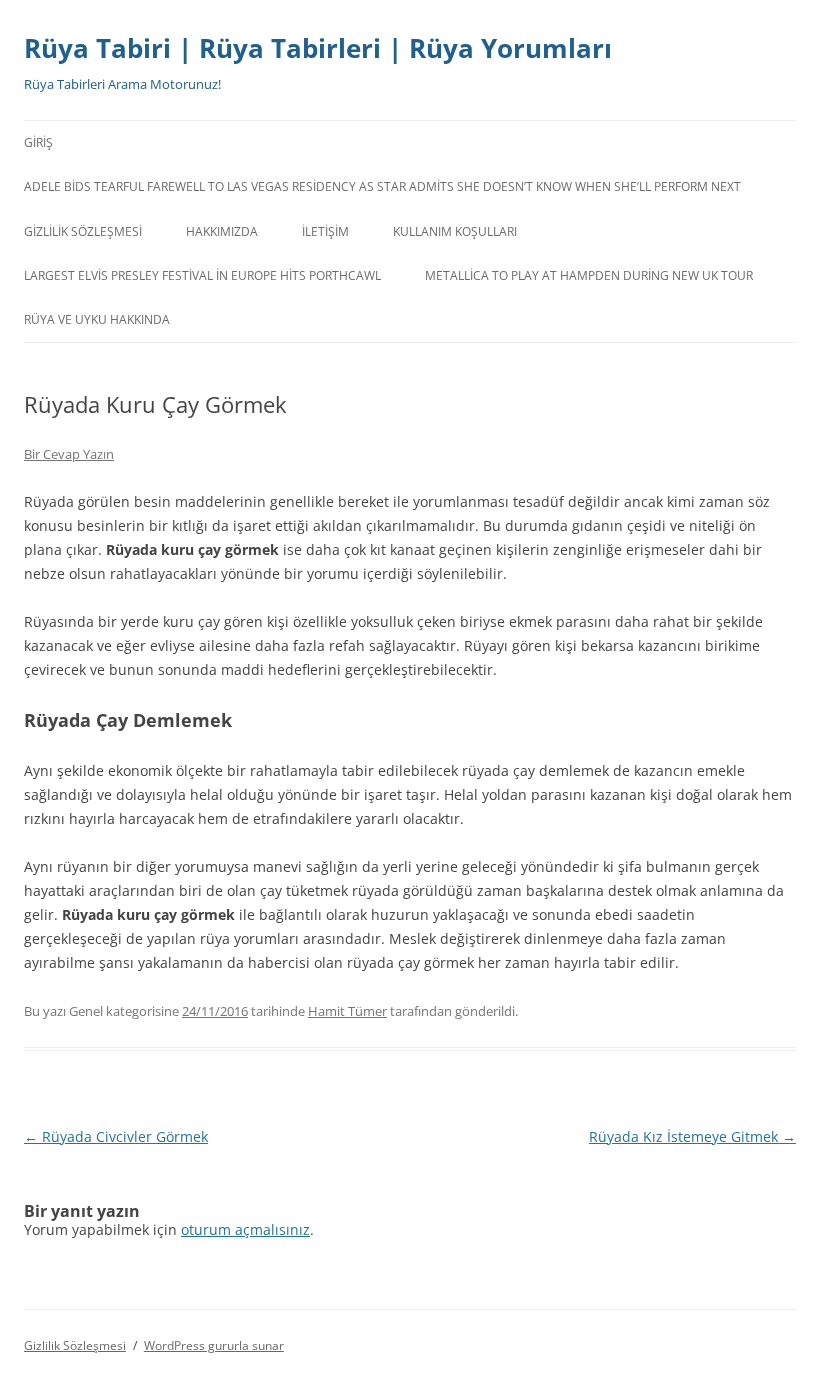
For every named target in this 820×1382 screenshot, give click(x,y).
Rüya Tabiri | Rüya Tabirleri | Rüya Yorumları (318, 48)
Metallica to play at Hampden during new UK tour (589, 275)
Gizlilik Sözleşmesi (83, 231)
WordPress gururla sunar (214, 1345)
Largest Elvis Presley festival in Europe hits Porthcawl (202, 275)
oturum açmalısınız (245, 1229)
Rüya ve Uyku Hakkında (97, 319)
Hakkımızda (222, 231)
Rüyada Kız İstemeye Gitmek (692, 1136)
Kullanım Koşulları (455, 231)
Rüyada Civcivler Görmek (116, 1136)
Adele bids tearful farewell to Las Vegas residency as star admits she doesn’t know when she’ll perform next (382, 186)
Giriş (38, 142)
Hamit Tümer (347, 1011)
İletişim (325, 231)
